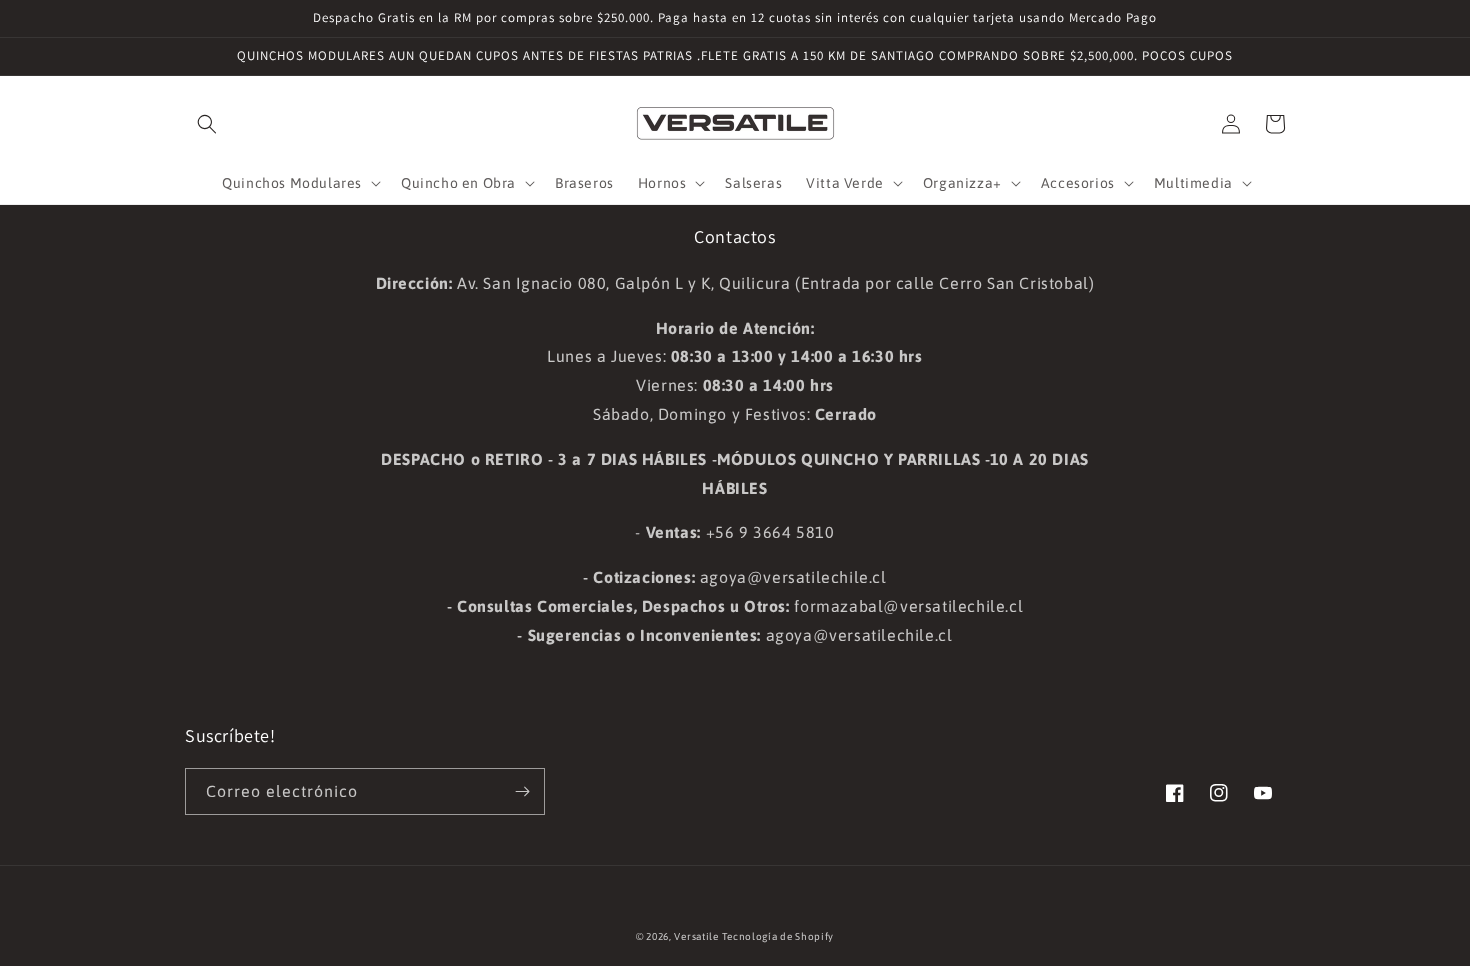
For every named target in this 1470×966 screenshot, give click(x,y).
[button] (207, 124)
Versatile (696, 936)
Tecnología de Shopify (778, 936)
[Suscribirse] (522, 791)
